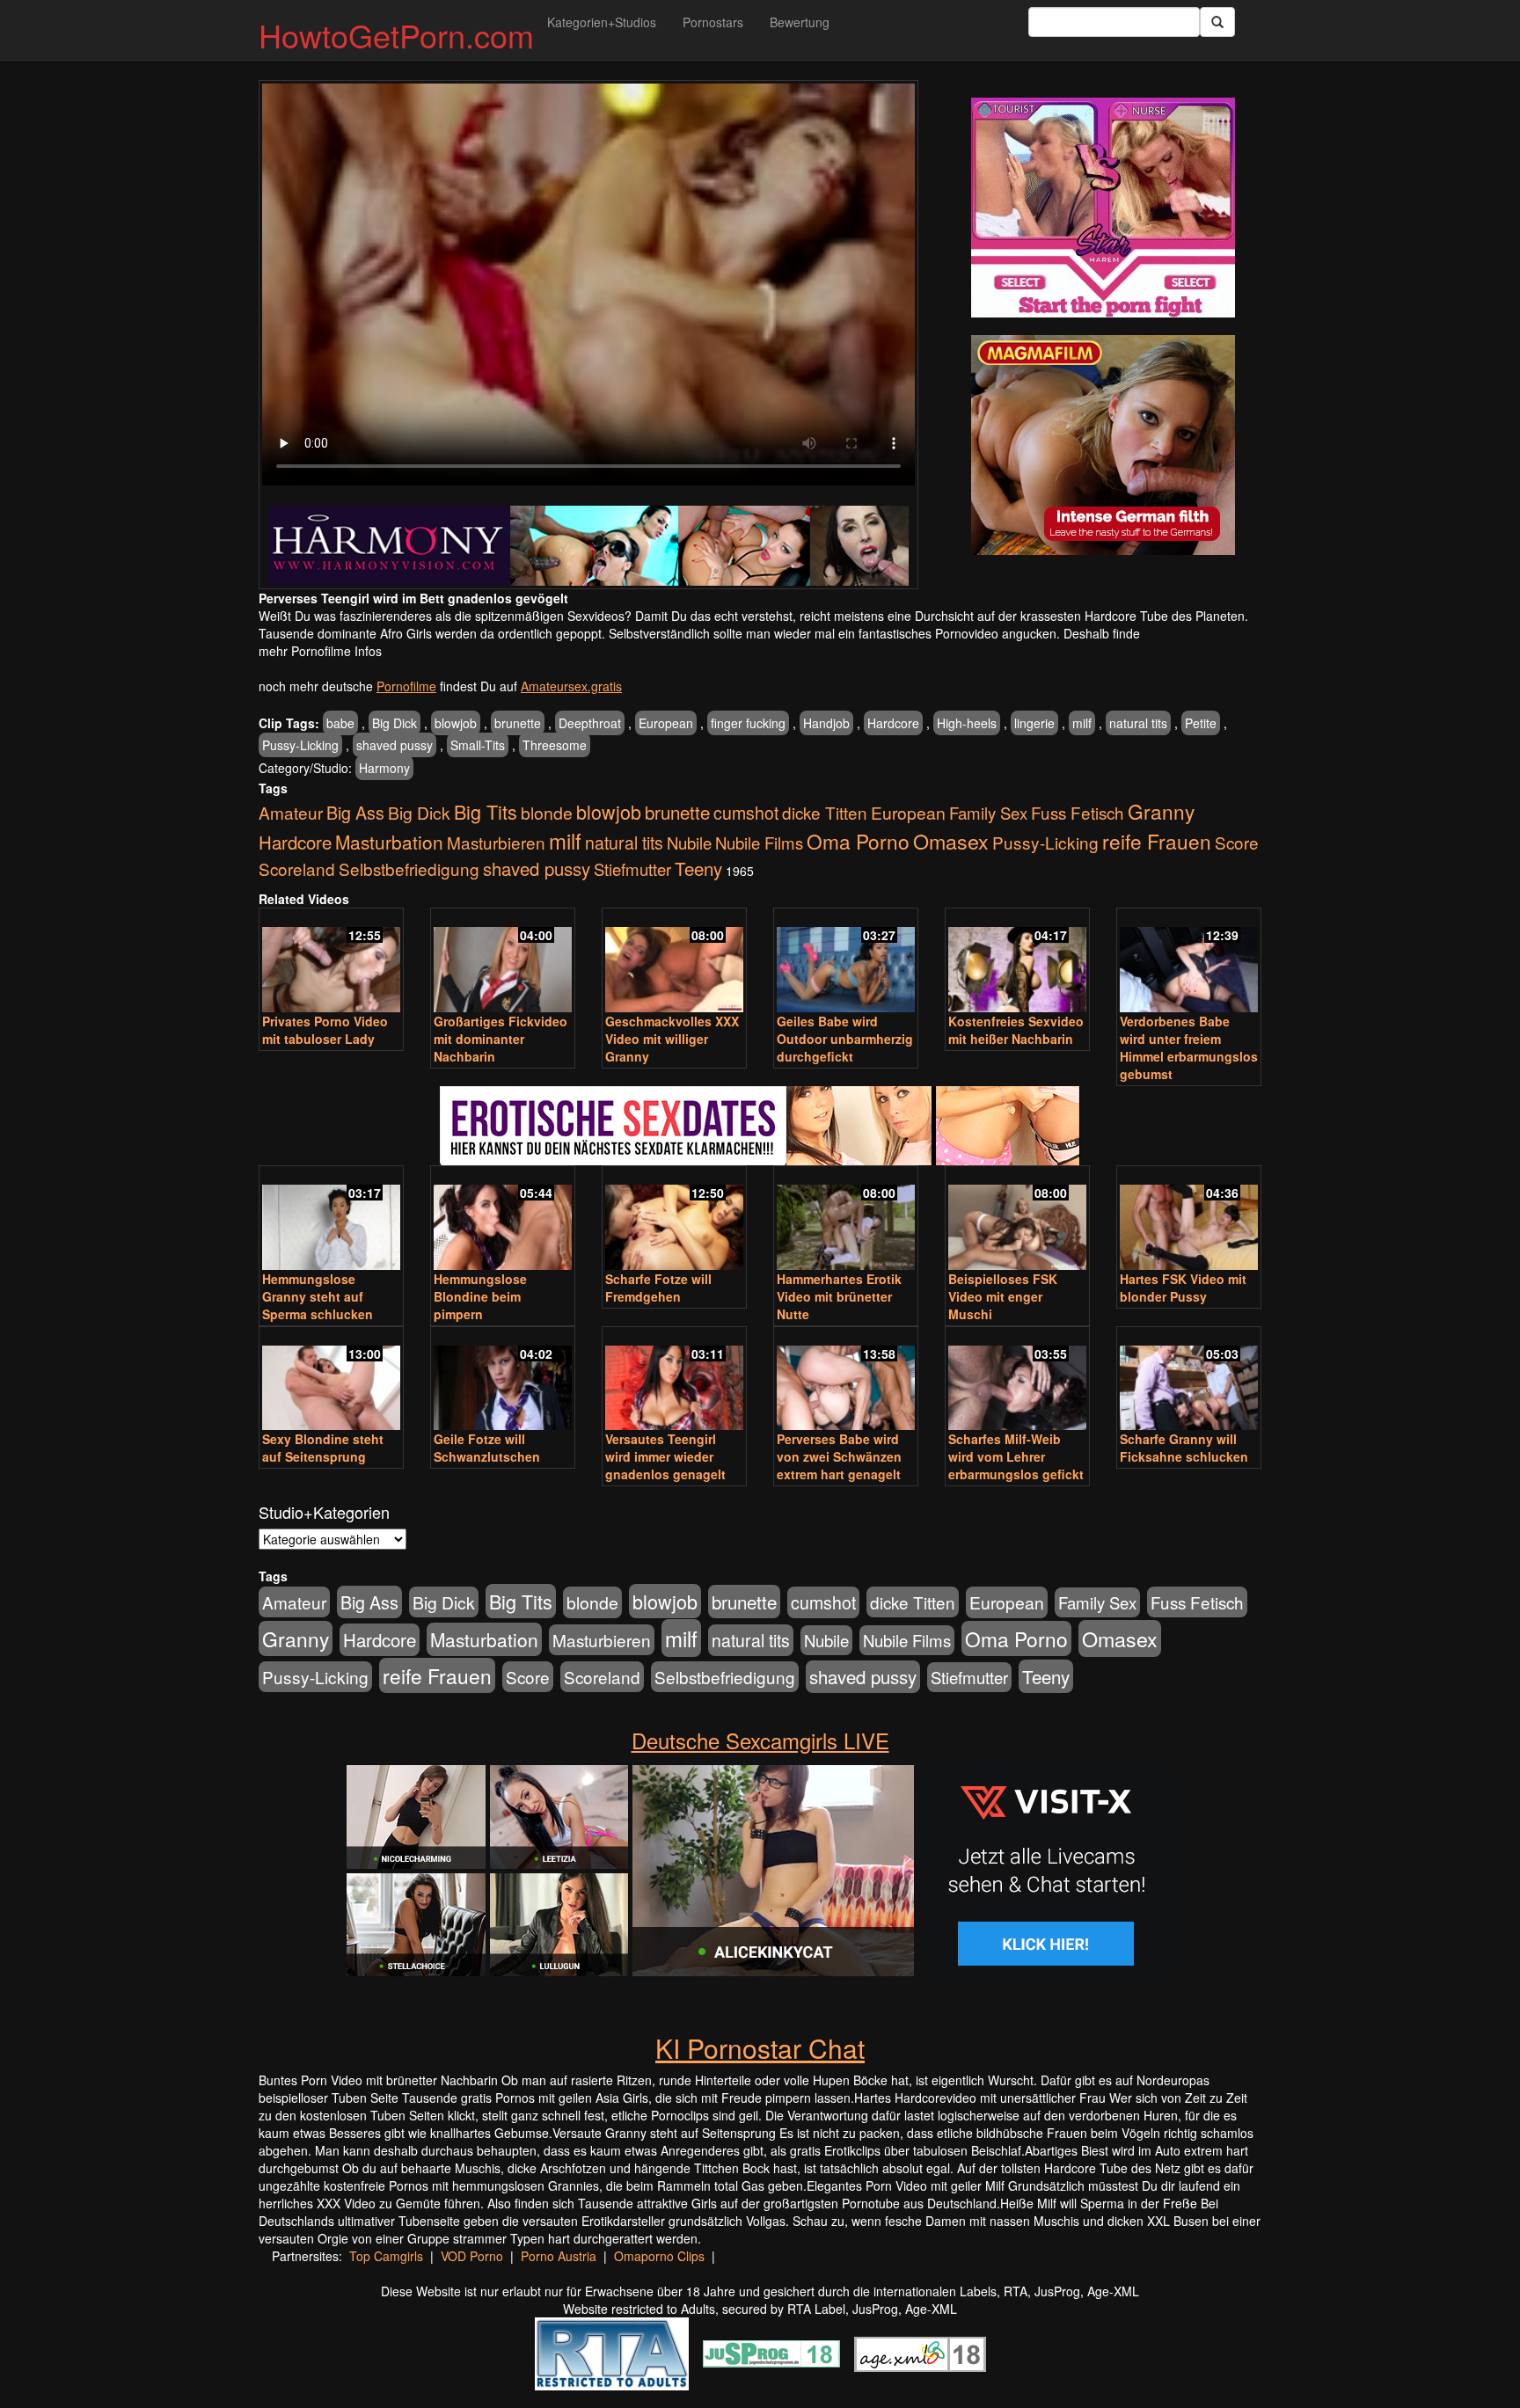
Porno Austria (559, 2256)
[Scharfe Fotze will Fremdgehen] (674, 1219)
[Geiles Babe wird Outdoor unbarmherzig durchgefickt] (846, 962)
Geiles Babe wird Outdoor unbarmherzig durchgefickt (845, 1039)
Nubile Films (759, 843)
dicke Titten (825, 812)
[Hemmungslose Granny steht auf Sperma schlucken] (331, 1219)
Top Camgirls (386, 2256)
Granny (1161, 811)
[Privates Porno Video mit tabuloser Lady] (331, 962)
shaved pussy (395, 745)
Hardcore (893, 723)
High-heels (967, 723)
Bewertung (800, 22)
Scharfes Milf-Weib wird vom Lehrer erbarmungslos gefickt (1016, 1456)
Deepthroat (590, 723)
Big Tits (486, 811)
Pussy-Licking (300, 745)
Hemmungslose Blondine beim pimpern (480, 1296)
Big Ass (355, 812)
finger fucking (748, 723)
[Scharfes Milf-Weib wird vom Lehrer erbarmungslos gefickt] (1017, 1380)
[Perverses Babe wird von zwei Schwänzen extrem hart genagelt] (846, 1380)
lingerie (1034, 723)
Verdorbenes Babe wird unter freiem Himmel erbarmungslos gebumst (1189, 1047)
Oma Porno (858, 841)
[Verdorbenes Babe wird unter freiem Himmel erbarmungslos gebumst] (1189, 962)
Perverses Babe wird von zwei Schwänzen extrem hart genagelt (839, 1456)
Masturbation (389, 842)
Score (1237, 842)
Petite (1201, 723)
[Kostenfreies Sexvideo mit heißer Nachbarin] (1017, 962)
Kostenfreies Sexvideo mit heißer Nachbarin (1016, 1030)
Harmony (384, 768)
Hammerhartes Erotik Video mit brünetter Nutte (839, 1296)
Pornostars (713, 22)
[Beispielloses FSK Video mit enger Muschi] (1017, 1219)
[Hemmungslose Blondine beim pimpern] (503, 1219)
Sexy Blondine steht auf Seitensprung (323, 1448)
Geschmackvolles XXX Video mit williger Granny (672, 1039)
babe (340, 723)
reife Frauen (1157, 841)
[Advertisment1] (1103, 208)
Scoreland (297, 868)
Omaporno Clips (659, 2256)
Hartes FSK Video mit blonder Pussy (1183, 1288)
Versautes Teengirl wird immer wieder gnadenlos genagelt (665, 1456)
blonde (547, 813)
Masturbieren (496, 842)
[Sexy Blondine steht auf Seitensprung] (331, 1380)
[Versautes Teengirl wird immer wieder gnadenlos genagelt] (674, 1380)
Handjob (826, 723)
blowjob (456, 723)
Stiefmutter (632, 869)
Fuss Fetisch (1078, 812)
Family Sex (988, 813)
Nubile (689, 843)
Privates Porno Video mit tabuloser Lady (325, 1030)
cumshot (746, 813)
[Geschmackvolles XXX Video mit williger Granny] (674, 962)
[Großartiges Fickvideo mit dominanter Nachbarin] (503, 962)
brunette (518, 723)
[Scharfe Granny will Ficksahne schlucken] (1189, 1380)
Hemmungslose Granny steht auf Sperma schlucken (318, 1296)
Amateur (291, 812)
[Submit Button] (1217, 22)
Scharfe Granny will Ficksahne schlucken (1184, 1448)
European (666, 723)
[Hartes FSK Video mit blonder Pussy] (1189, 1219)
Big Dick (395, 723)
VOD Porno (472, 2256)
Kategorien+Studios (602, 22)
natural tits (1138, 723)
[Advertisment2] (1103, 445)
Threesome (555, 745)
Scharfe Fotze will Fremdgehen (658, 1288)
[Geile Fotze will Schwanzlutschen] (503, 1380)
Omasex (951, 841)
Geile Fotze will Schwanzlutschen (487, 1448)
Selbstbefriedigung (409, 868)
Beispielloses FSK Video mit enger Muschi (1003, 1296)
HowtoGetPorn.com (396, 35)
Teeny (698, 868)
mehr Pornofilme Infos (320, 651)
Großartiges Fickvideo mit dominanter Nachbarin (501, 1039)
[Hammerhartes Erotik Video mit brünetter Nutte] (846, 1219)
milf (1082, 723)
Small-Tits (478, 745)
